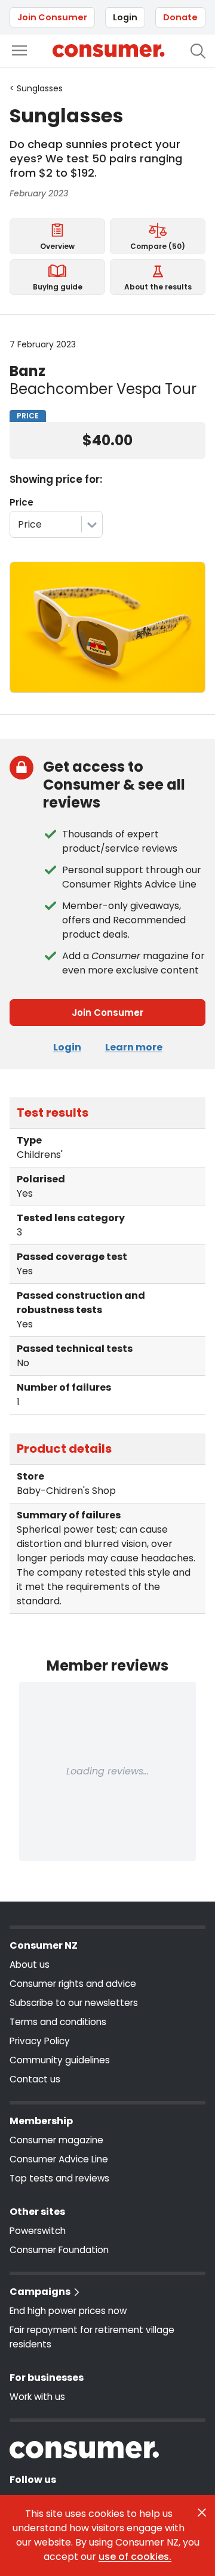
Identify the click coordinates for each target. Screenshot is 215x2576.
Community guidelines (60, 2060)
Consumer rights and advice (73, 1984)
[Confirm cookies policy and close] (202, 2513)
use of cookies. (135, 2557)
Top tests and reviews (59, 2178)
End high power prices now (68, 2311)
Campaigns (40, 2292)
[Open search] (198, 51)
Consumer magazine (56, 2140)
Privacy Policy (40, 2041)
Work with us (37, 2397)
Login (125, 17)
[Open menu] (19, 50)
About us (30, 1965)
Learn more (134, 1047)
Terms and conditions (58, 2022)
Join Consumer (52, 17)
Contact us (35, 2079)
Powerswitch (38, 2231)
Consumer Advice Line (59, 2159)
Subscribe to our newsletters (74, 2003)
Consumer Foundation (59, 2250)
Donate (180, 17)
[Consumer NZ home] (108, 51)
